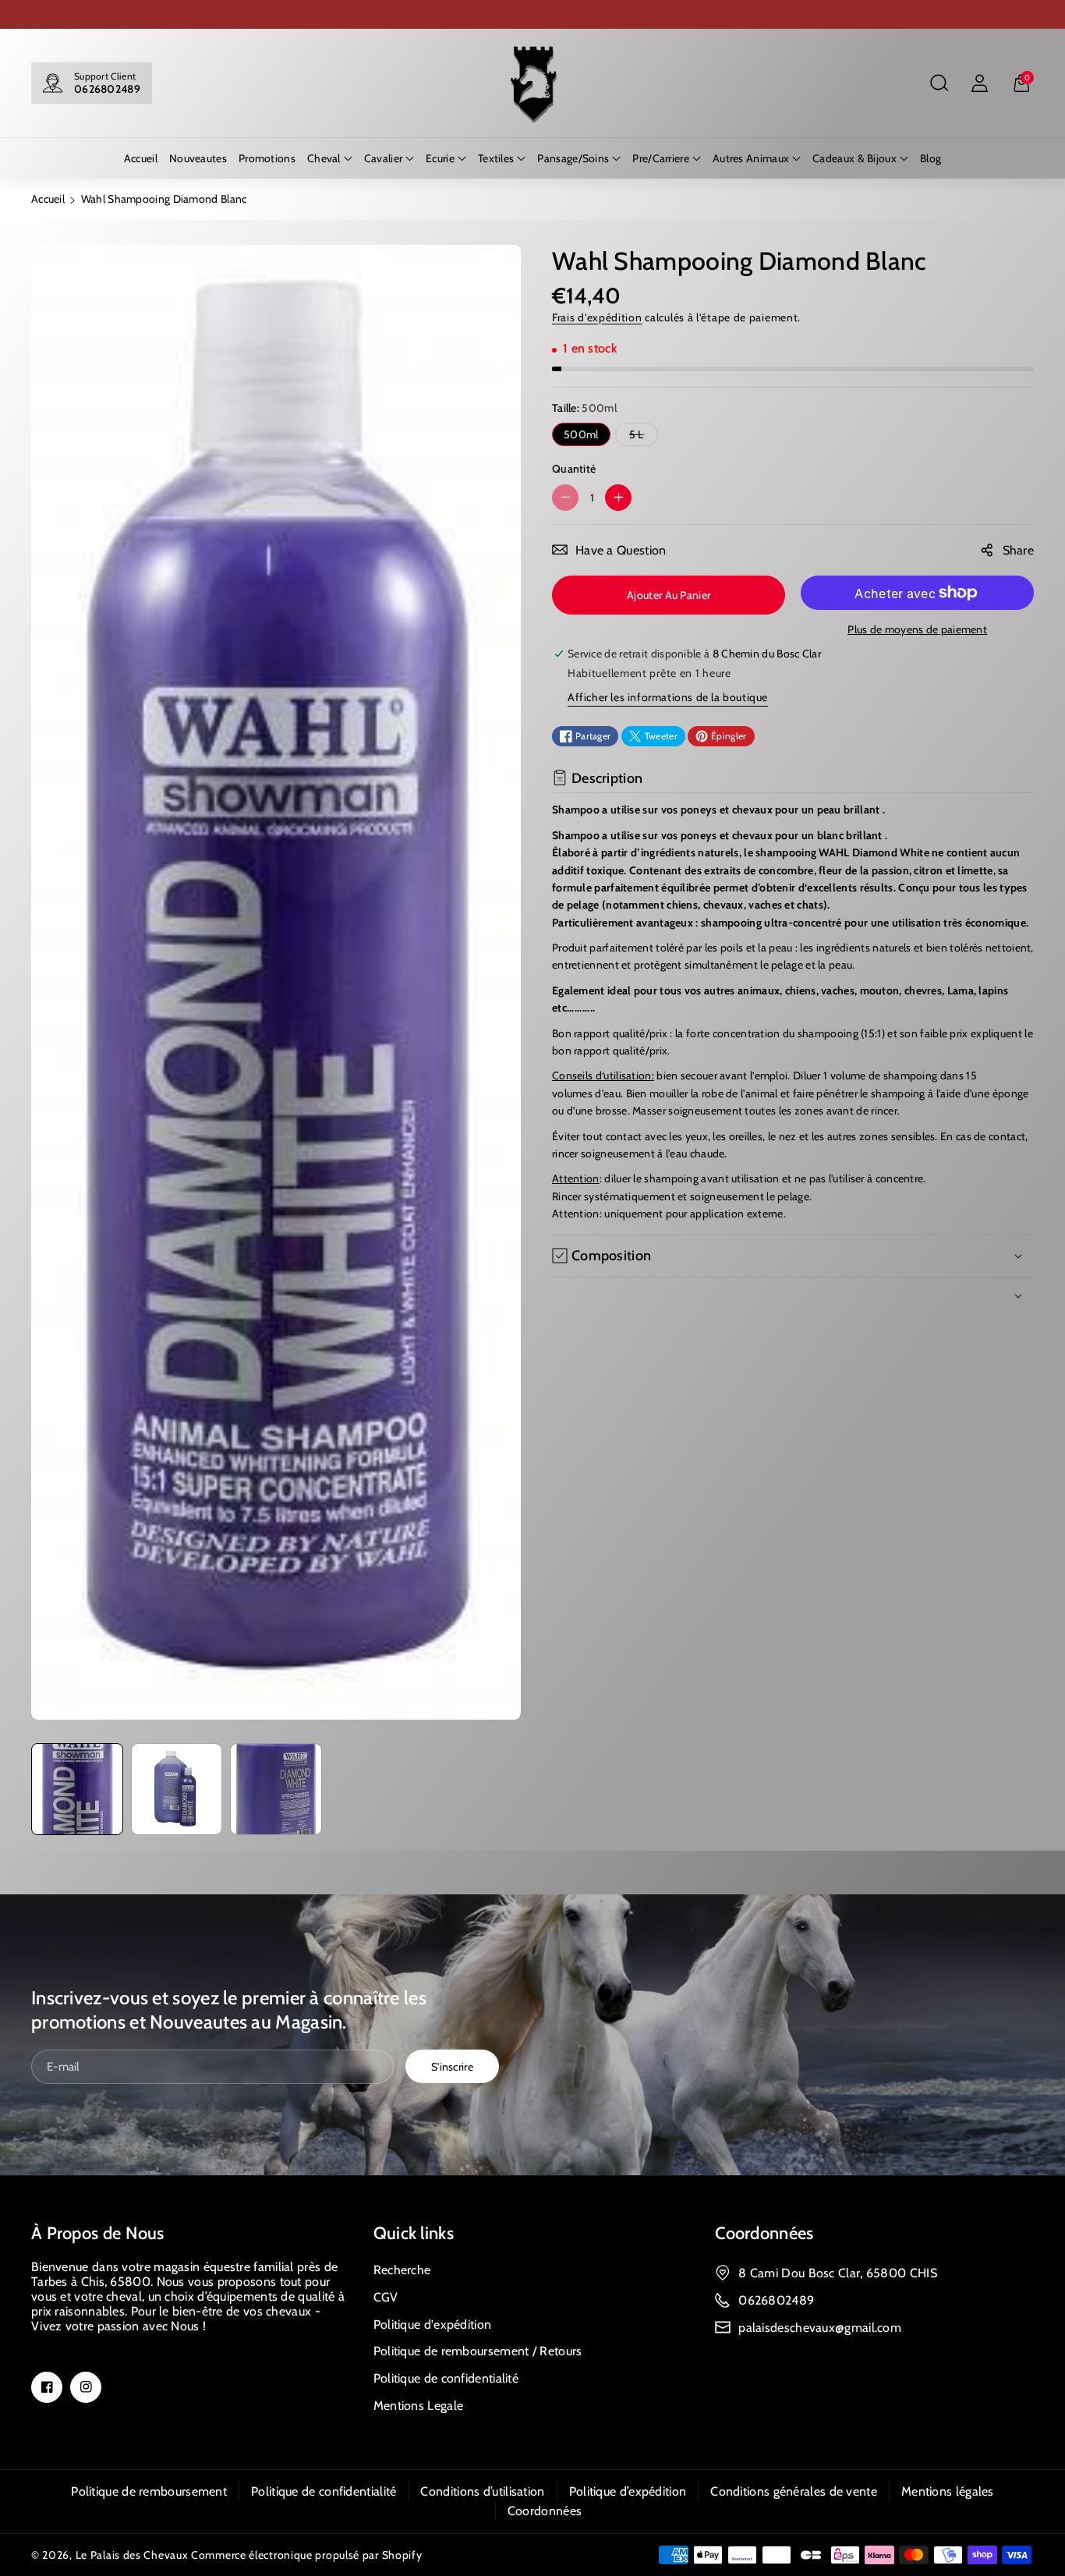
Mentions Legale (419, 2406)
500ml (581, 434)
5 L (640, 436)
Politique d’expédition (628, 2491)
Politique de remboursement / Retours (478, 2351)
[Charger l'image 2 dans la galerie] (177, 1789)
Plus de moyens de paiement (917, 629)
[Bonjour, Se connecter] (979, 83)
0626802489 (107, 89)
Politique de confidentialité (446, 2378)
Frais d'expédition (597, 317)
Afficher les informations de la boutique (668, 697)
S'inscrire (452, 2066)
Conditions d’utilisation (482, 2491)
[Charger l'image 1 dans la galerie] (77, 1789)
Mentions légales (948, 2491)
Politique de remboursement (149, 2491)
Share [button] (1019, 550)
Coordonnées (764, 2233)
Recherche (402, 2270)
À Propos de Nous (98, 2233)
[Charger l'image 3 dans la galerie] (276, 1789)
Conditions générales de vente (794, 2491)
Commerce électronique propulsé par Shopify (306, 2555)
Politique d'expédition (433, 2324)
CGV (386, 2297)
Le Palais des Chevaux (132, 2555)
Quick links (414, 2233)
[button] (939, 83)
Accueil (48, 199)
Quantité (574, 469)
